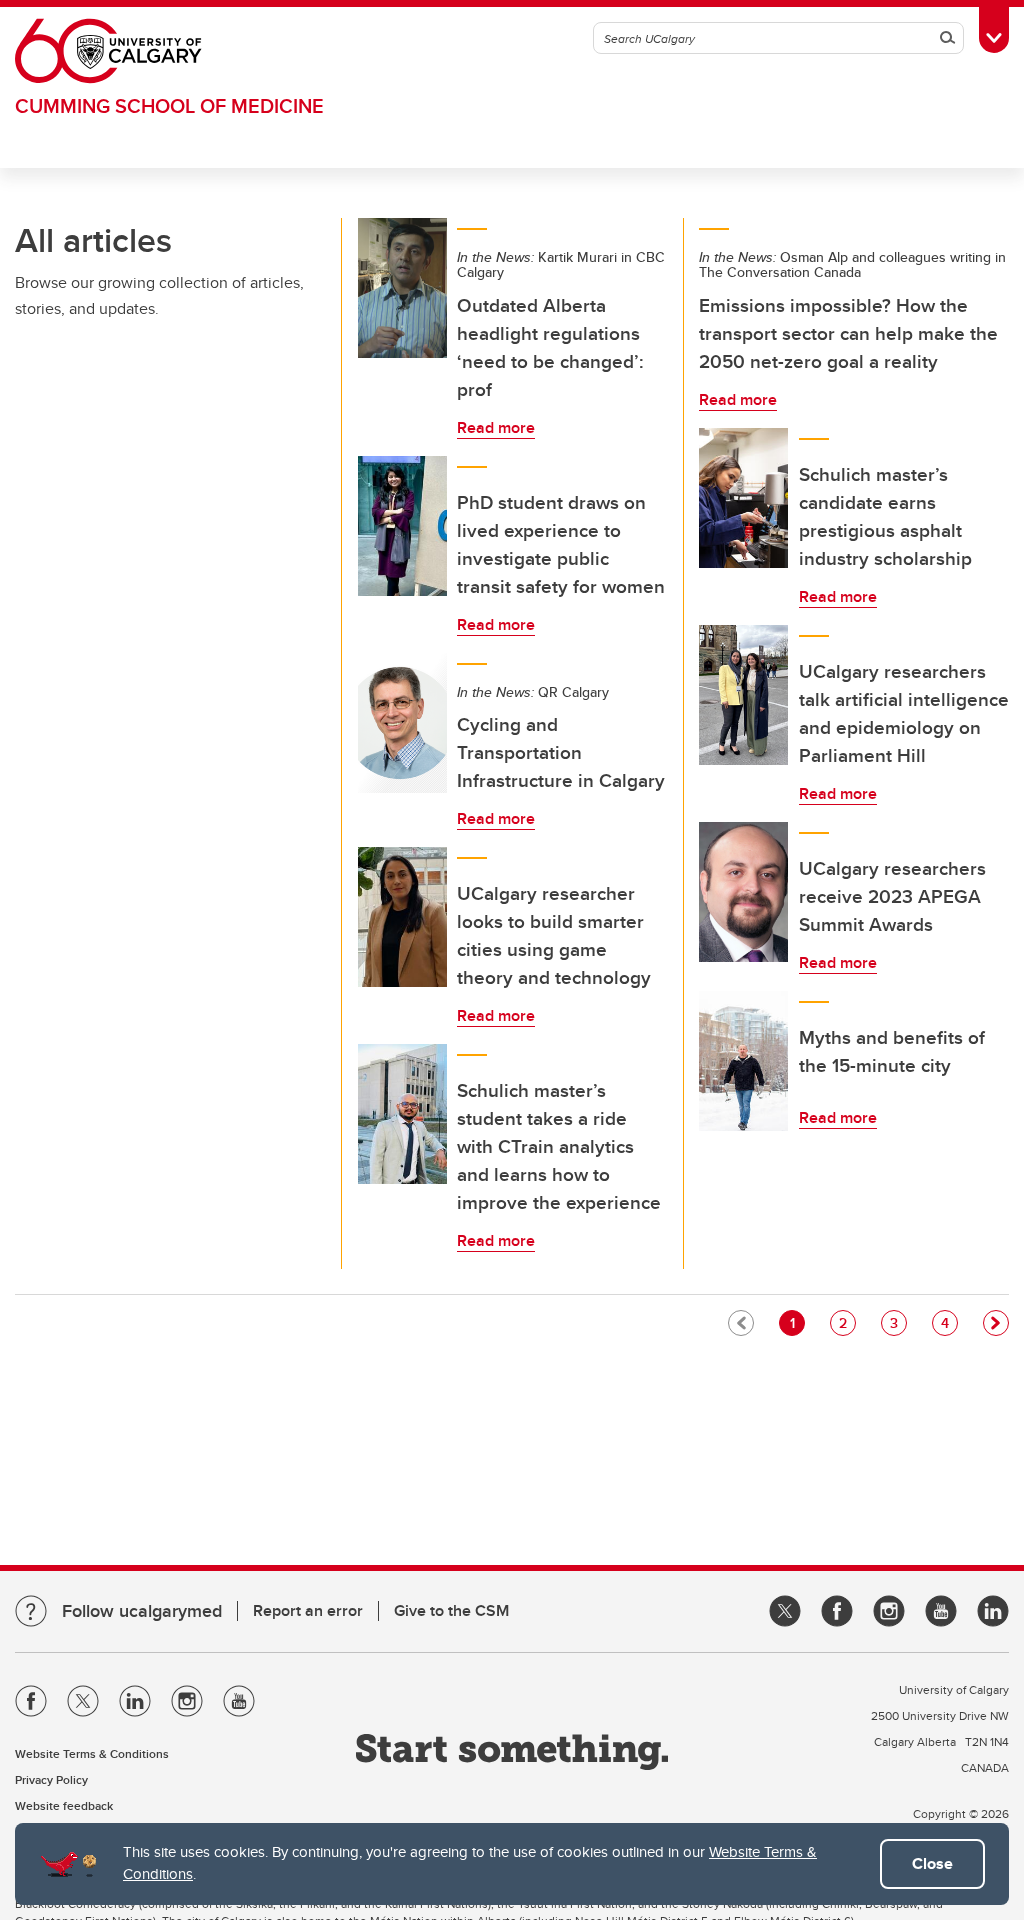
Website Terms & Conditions (92, 1753)
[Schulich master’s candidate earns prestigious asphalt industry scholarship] (744, 498)
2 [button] (847, 1322)
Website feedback (64, 1805)
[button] (996, 1323)
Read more (496, 427)
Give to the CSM (451, 1610)
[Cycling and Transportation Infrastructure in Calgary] (403, 723)
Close (932, 1863)
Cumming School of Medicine (169, 105)
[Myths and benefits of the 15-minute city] (744, 1061)
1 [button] (797, 1322)
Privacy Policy (51, 1779)
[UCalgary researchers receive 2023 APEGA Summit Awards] (744, 892)
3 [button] (898, 1322)
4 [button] (949, 1322)
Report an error (308, 1610)
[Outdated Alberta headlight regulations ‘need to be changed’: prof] (403, 288)
